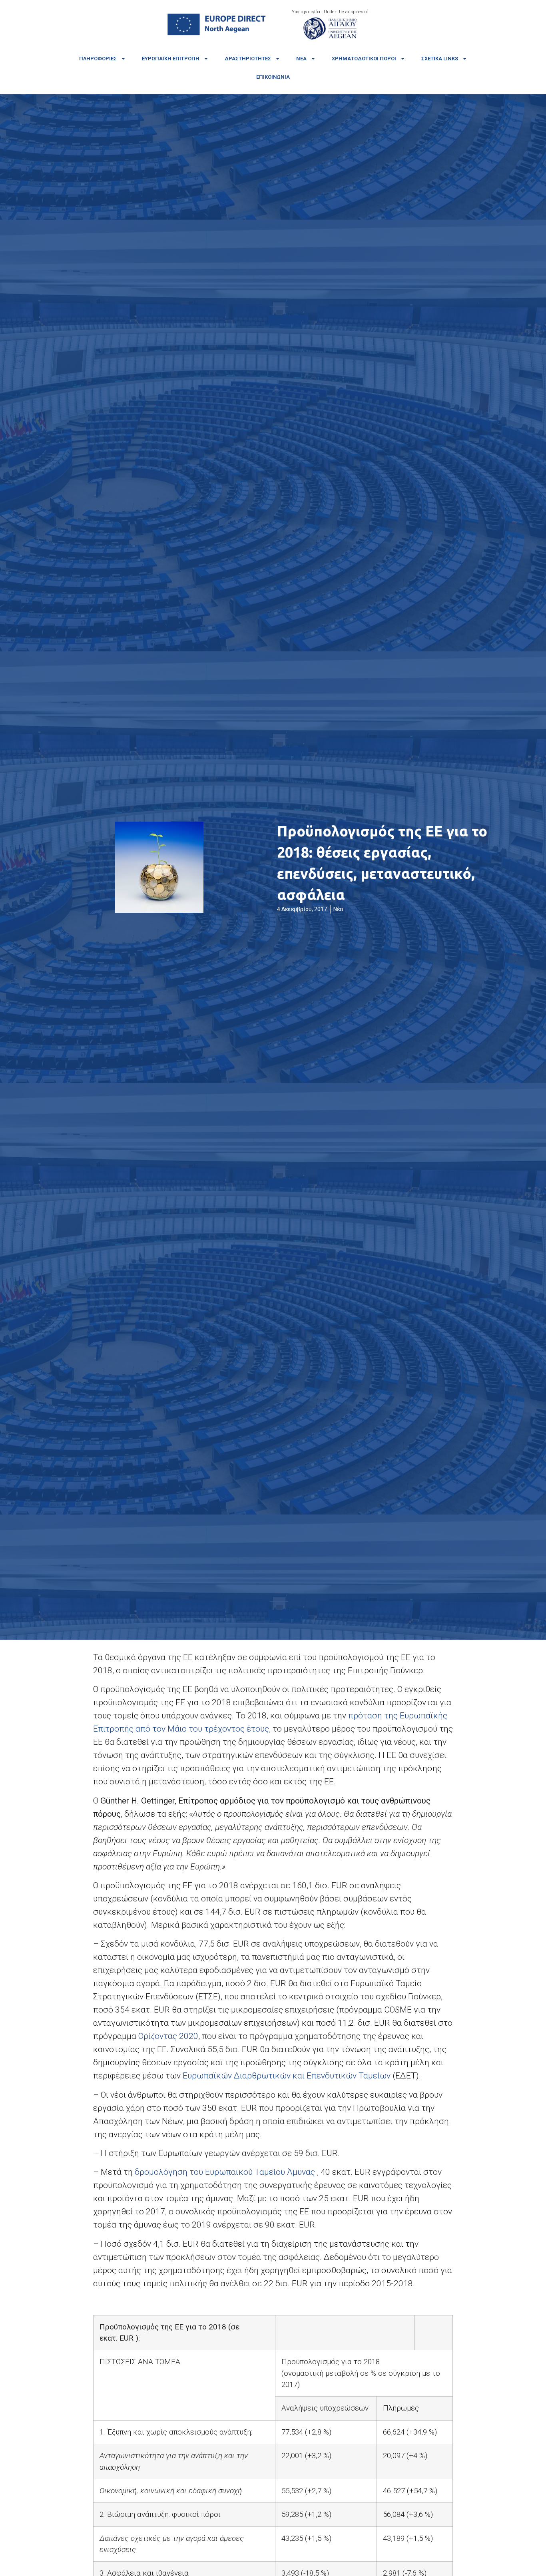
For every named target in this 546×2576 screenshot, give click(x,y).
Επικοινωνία (273, 77)
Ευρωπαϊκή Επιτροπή (171, 59)
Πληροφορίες (98, 59)
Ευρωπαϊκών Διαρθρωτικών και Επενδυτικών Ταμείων (287, 2076)
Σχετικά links (440, 59)
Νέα (301, 59)
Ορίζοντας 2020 (168, 2036)
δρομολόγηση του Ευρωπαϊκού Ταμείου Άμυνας (226, 2172)
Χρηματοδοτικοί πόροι (364, 59)
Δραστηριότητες (248, 59)
